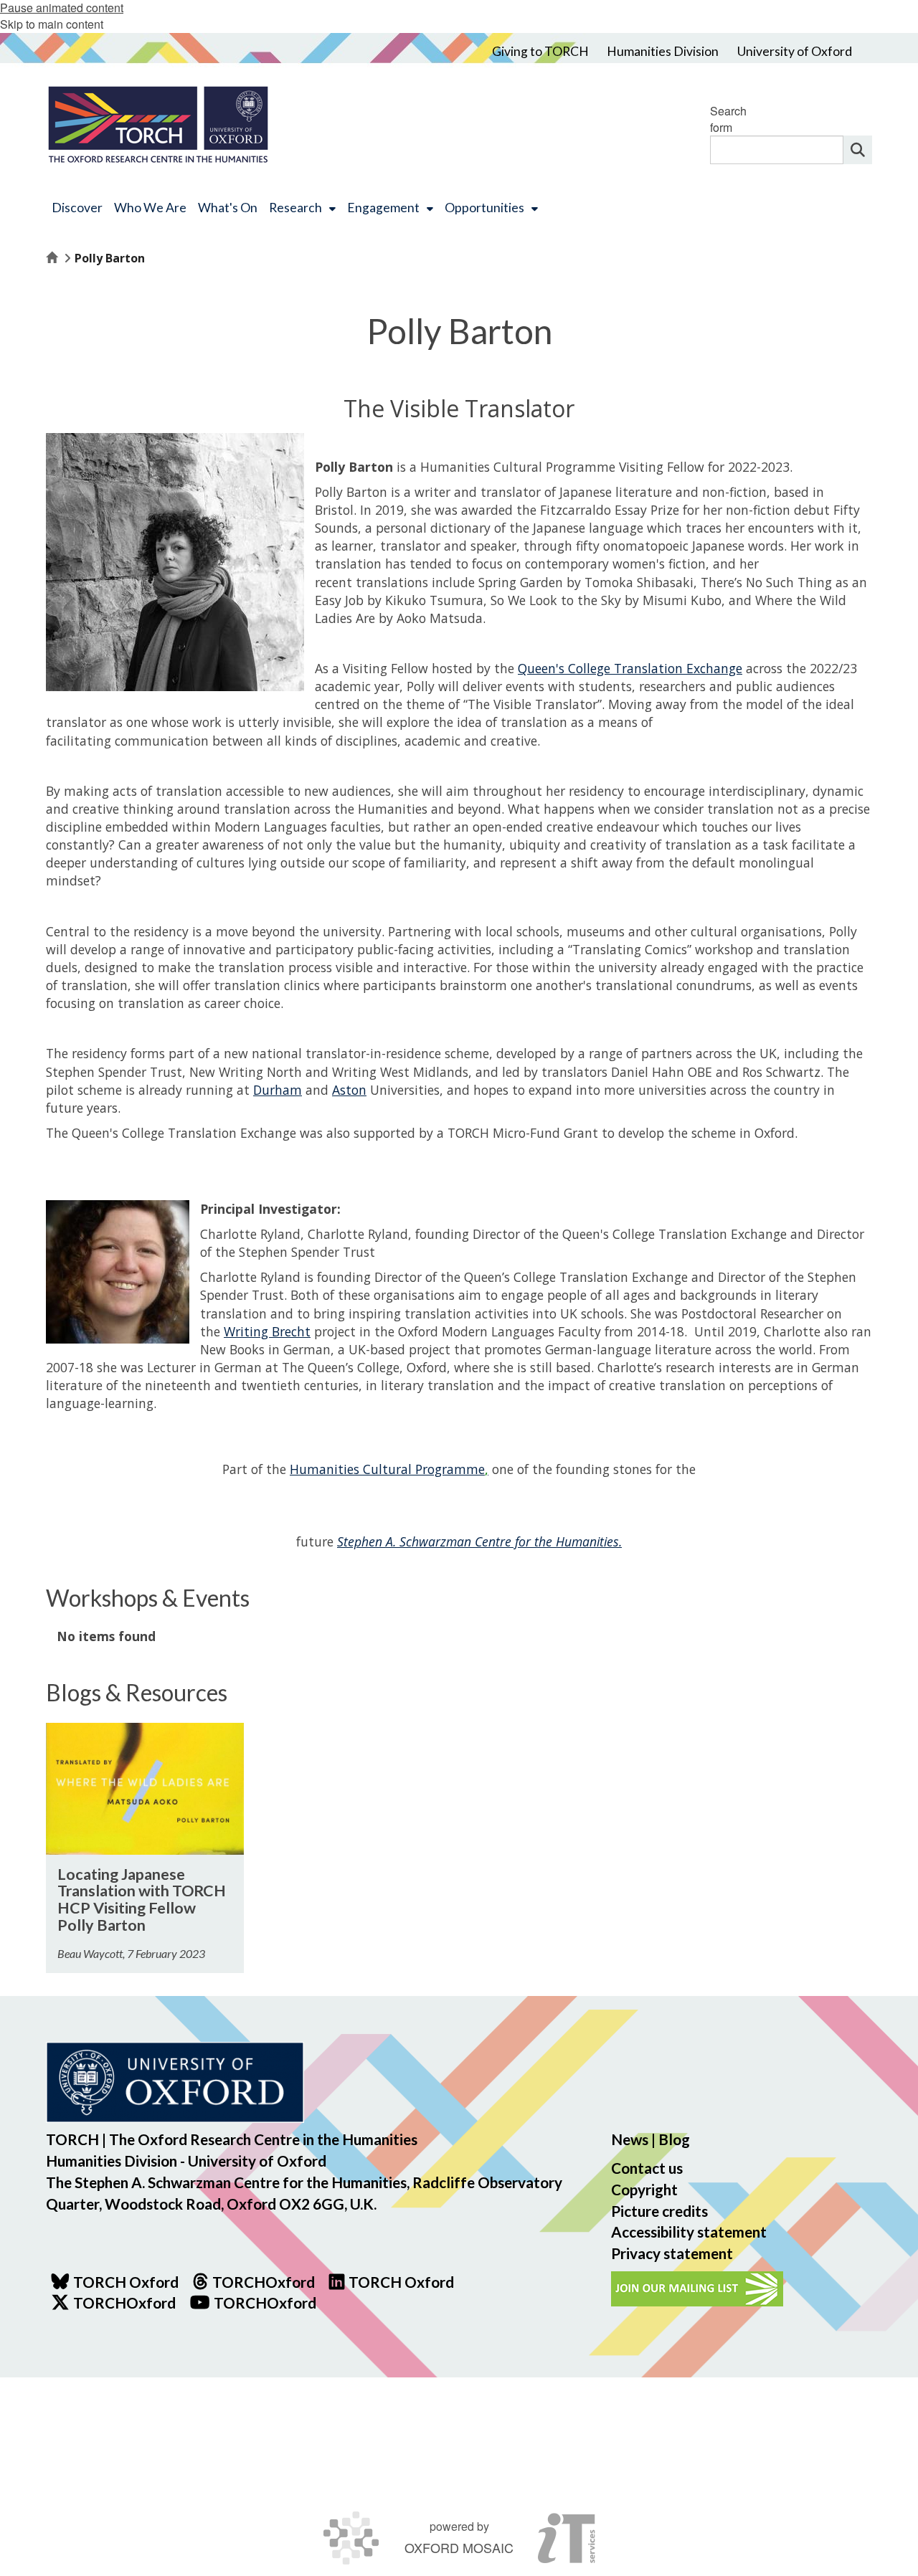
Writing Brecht (267, 1331)
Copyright (644, 2189)
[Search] (858, 150)
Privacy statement (672, 2253)
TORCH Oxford (401, 2282)
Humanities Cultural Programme (389, 1469)
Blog (674, 2139)
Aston (349, 1090)
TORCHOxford (124, 2302)
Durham (278, 1090)
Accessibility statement (689, 2232)
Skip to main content (52, 24)
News (630, 2139)
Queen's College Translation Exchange (630, 668)
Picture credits (659, 2211)
